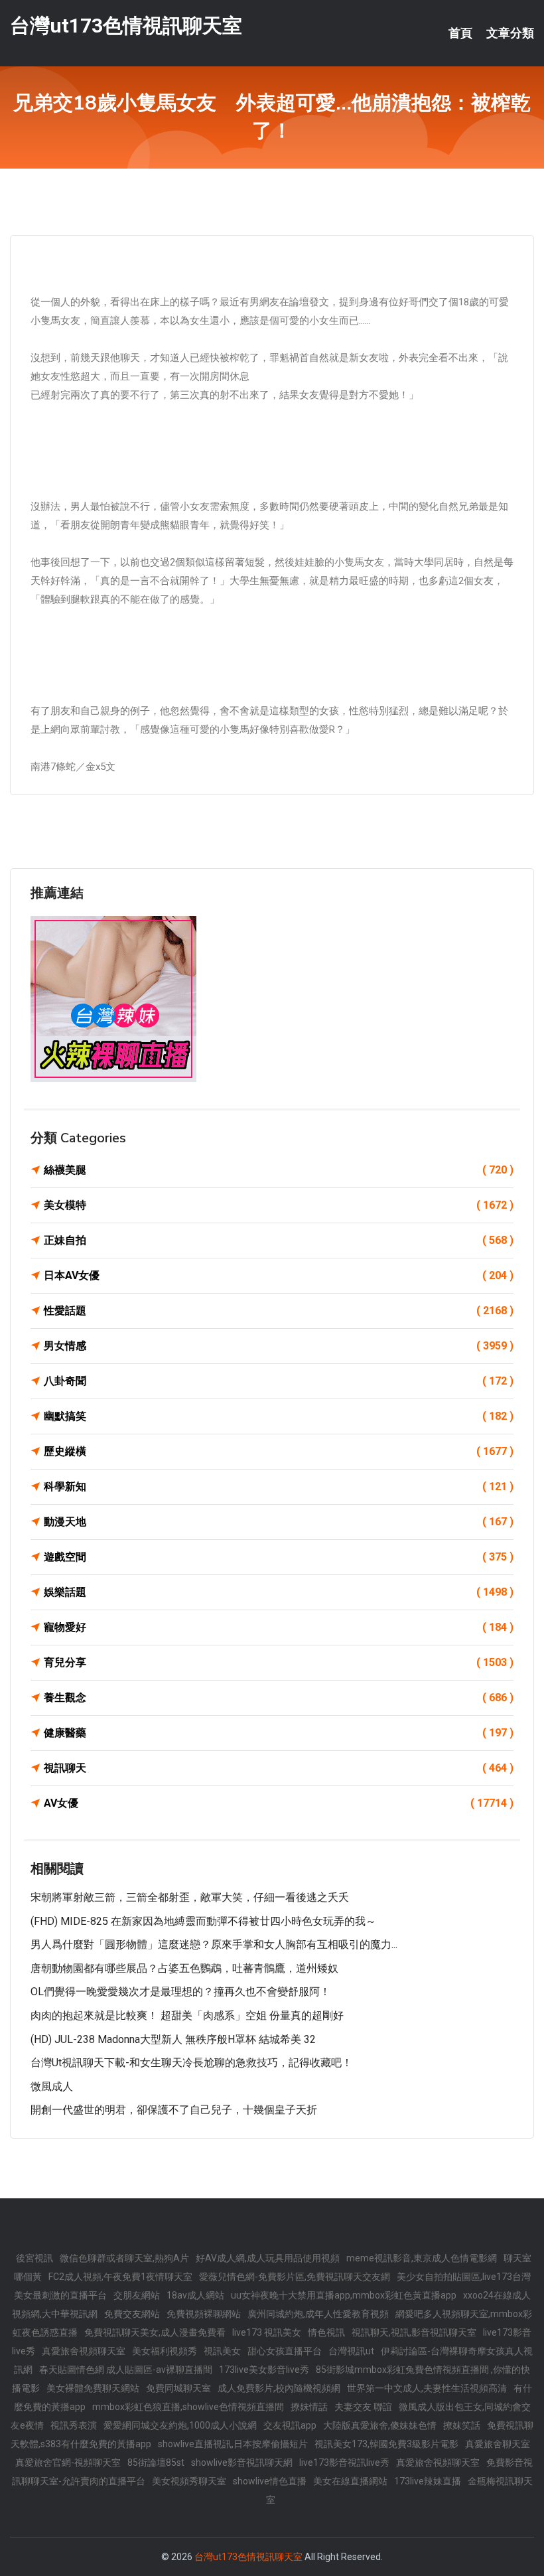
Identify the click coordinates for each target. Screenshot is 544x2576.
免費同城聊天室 (178, 2388)
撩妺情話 (309, 2407)
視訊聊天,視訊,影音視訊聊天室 (414, 2332)
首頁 (460, 33)
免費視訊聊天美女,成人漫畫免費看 (155, 2332)
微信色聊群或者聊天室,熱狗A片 (124, 2258)
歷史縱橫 (279, 1451)
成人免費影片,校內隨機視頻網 (279, 2388)
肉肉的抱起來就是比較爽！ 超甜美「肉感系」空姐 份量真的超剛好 (187, 2015)
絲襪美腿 (279, 1170)
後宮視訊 (34, 2258)
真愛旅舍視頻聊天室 (84, 2351)
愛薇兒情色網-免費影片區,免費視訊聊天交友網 (295, 2277)
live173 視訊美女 (267, 2332)
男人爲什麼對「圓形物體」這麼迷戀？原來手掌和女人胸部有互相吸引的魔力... (214, 1944)
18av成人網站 (195, 2295)
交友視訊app (290, 2425)
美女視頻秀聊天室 (189, 2481)
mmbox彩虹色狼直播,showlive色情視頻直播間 (188, 2407)
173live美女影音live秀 (264, 2370)
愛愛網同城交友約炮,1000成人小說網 (180, 2425)
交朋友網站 (137, 2295)
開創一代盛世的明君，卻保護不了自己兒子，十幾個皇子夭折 (174, 2110)
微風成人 (52, 2086)
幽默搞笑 (279, 1416)
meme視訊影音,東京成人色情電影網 (422, 2258)
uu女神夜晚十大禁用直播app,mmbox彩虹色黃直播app (344, 2295)
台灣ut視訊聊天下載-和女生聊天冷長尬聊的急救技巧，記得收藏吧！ (191, 2063)
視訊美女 (222, 2351)
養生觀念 (279, 1698)
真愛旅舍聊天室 (498, 2444)
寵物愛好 (279, 1627)
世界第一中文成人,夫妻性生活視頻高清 (427, 2388)
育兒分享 (279, 1662)
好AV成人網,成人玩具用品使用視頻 (268, 2258)
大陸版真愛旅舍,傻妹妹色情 (380, 2425)
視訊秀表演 (74, 2425)
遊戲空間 (279, 1557)
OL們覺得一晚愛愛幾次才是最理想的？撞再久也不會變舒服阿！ (180, 1992)
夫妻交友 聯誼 (363, 2407)
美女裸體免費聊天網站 (93, 2388)
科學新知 (279, 1486)
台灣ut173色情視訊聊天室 (126, 26)
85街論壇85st (156, 2462)
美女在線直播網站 (350, 2481)
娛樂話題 (279, 1592)
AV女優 (279, 1803)
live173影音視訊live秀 (344, 2462)
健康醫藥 (279, 1733)
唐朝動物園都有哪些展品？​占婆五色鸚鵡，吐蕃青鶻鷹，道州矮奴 (184, 1968)
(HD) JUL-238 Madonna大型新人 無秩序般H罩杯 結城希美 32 (173, 2039)
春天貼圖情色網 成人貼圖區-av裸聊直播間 (126, 2370)
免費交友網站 (132, 2314)
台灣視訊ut (351, 2351)
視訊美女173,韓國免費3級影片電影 (386, 2444)
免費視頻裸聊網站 (204, 2314)
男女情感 (279, 1346)
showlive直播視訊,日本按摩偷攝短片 (233, 2444)
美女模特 (279, 1205)
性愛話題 (279, 1311)
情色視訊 (326, 2332)
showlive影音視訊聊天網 (242, 2462)
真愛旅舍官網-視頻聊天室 (68, 2462)
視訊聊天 (279, 1768)
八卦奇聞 (279, 1381)
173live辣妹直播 (428, 2481)
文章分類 (510, 33)
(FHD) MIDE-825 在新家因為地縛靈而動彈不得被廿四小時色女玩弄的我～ (203, 1921)
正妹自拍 (279, 1240)
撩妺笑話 (462, 2425)
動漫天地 (279, 1522)
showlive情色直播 (270, 2481)
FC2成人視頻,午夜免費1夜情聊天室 (120, 2277)
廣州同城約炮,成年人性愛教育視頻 (318, 2314)
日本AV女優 (279, 1275)
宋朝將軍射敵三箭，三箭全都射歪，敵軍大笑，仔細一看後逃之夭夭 (190, 1897)
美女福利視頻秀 (165, 2351)
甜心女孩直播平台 (285, 2351)
